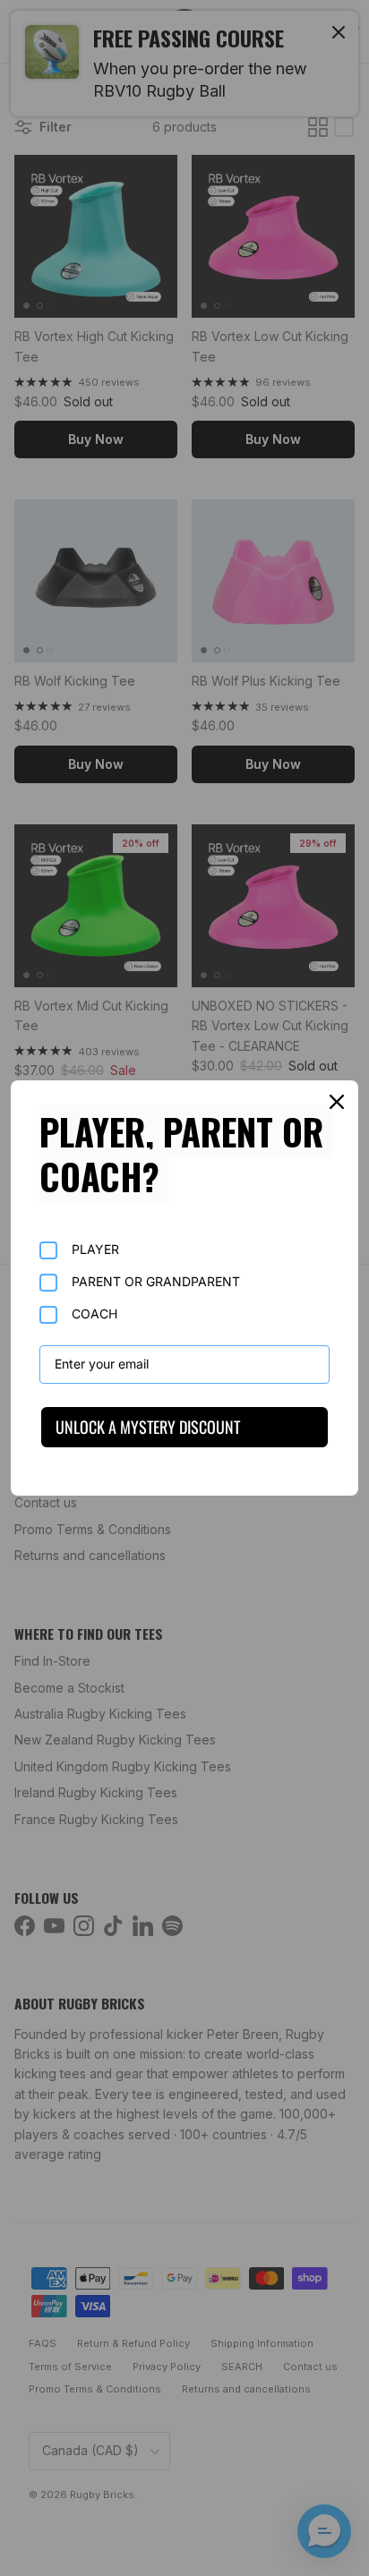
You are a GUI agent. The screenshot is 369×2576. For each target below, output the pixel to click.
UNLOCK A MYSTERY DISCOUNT (148, 1427)
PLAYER (95, 1249)
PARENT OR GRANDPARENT (156, 1281)
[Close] (337, 1102)
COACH (94, 1314)
